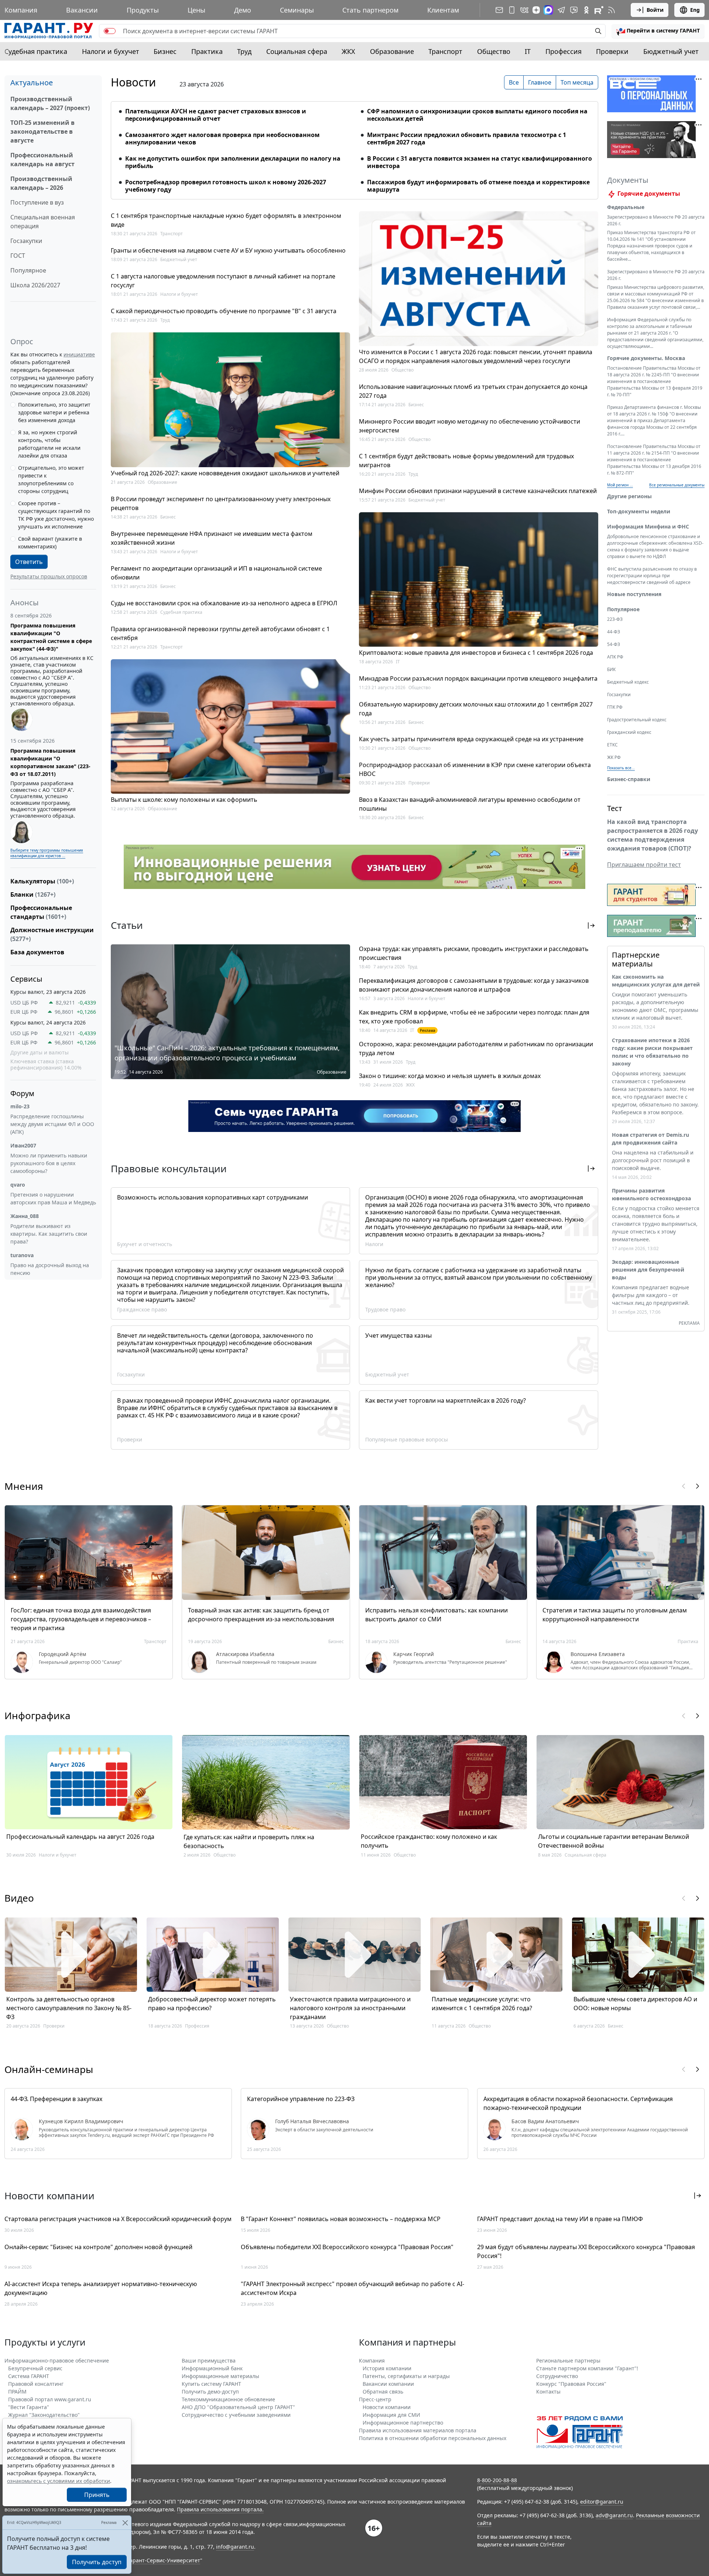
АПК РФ (615, 657)
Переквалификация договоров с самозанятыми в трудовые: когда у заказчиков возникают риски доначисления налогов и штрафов (474, 985)
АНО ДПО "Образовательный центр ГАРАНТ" (238, 2407)
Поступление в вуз (37, 202)
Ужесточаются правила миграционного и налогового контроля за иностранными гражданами (350, 2008)
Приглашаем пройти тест (644, 865)
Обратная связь (383, 2392)
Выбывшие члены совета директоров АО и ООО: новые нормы (635, 2004)
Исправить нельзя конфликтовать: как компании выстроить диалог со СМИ (436, 1615)
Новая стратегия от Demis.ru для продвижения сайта (650, 1139)
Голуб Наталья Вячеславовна (312, 2121)
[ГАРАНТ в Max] (548, 10)
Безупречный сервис (35, 2368)
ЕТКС (612, 745)
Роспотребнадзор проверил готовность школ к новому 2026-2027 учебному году (226, 186)
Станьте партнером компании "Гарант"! (587, 2368)
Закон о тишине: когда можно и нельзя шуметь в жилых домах (450, 1076)
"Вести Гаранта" (29, 2407)
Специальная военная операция (43, 222)
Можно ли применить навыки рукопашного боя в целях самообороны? (49, 1163)
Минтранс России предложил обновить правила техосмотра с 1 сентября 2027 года (467, 138)
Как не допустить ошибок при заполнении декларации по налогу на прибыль (233, 162)
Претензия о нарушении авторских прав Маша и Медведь (53, 1198)
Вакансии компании (388, 2384)
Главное (540, 82)
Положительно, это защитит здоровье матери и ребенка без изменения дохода (54, 412)
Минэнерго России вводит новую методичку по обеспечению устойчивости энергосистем (470, 426)
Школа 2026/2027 (35, 285)
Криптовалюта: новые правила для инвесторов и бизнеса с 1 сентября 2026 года (476, 653)
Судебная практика (36, 51)
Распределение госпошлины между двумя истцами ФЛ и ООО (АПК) (52, 1124)
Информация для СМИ (391, 2415)
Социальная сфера (297, 51)
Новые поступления (634, 594)
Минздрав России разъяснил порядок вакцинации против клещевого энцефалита (478, 678)
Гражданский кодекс (629, 732)
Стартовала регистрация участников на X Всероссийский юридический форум (118, 2219)
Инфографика (37, 1715)
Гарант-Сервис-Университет (164, 2560)
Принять (97, 2495)
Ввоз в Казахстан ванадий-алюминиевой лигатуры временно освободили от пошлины (470, 804)
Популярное (28, 270)
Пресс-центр (375, 2399)
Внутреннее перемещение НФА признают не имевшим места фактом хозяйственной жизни (212, 538)
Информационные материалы (220, 2376)
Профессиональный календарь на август (42, 160)
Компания (21, 10)
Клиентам (443, 10)
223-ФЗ (615, 619)
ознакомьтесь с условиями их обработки (59, 2481)
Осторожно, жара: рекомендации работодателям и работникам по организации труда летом (476, 1048)
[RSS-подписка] (612, 10)
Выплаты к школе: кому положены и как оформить (184, 800)
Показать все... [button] (621, 768)
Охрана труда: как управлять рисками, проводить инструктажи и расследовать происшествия (474, 953)
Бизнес (165, 51)
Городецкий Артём (62, 1654)
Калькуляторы (42, 881)
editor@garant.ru (602, 2502)
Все (514, 82)
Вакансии (82, 10)
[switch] (110, 31)
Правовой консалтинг (36, 2384)
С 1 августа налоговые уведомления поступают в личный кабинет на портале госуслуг (223, 281)
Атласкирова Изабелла (245, 1654)
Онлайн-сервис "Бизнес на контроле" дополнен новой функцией (98, 2247)
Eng (695, 10)
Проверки (612, 51)
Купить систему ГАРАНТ (211, 2384)
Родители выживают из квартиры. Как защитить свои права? (49, 1234)
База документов (37, 952)
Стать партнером (370, 10)
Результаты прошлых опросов (49, 576)
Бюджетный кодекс (628, 682)
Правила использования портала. (220, 2509)
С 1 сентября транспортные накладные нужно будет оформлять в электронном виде (226, 220)
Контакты (548, 2392)
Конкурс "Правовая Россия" (571, 2384)
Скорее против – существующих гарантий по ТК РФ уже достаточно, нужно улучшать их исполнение (56, 515)
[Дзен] (536, 10)
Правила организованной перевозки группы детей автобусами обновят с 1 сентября (220, 633)
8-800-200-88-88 (497, 2480)
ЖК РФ (614, 757)
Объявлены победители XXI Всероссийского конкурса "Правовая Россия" (347, 2247)
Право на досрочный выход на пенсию (50, 1269)
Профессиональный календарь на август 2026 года (80, 1837)
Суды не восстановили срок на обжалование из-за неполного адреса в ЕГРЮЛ (224, 603)
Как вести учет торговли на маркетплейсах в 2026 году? (446, 1400)
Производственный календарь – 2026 (41, 183)
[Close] (125, 2523)
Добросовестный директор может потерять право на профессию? (212, 2004)
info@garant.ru (235, 2547)
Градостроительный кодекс (637, 720)
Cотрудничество (557, 2376)
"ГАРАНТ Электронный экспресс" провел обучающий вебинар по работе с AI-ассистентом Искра (352, 2288)
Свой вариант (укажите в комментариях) (50, 543)
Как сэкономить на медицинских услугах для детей (656, 981)
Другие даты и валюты (40, 1053)
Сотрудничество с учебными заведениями (236, 2415)
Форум (22, 1093)
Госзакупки (26, 241)
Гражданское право (142, 1309)
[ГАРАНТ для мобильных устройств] (512, 10)
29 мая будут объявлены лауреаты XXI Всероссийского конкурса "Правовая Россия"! (586, 2251)
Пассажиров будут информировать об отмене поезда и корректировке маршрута (478, 186)
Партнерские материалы (636, 959)
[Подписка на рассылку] (499, 10)
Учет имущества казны (398, 1335)
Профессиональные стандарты (41, 912)
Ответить (29, 562)
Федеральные (626, 207)
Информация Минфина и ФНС (648, 526)
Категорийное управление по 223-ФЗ (301, 2099)
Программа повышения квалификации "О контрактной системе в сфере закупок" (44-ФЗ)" (51, 637)
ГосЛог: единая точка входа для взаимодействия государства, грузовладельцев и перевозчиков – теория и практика (81, 1619)
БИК (611, 669)
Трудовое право (385, 1309)
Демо (243, 10)
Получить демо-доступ (210, 2392)
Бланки (33, 894)
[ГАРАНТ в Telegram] (561, 10)
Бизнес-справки (629, 779)
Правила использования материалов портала (418, 2430)
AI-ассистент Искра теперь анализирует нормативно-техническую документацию (101, 2288)
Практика (207, 51)
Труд (244, 51)
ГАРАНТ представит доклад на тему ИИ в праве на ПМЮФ (560, 2219)
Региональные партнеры (568, 2361)
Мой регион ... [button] (620, 485)
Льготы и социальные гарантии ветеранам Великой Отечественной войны (614, 1841)
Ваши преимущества (209, 2361)
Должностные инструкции (52, 934)
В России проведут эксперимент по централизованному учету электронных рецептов (221, 503)
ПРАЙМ (17, 2392)
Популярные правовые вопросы (407, 1439)
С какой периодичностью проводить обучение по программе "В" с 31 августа (224, 311)
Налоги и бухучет (111, 51)
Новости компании (387, 2407)
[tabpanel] (354, 146)
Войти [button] (655, 10)
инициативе (79, 354)
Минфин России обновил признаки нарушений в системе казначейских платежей (478, 491)
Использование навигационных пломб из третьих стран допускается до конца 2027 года (473, 391)
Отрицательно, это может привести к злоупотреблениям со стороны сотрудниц (51, 479)
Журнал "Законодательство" (44, 2415)
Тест (615, 808)
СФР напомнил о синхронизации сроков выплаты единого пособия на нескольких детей (477, 115)
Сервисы (26, 979)
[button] (658, 31)
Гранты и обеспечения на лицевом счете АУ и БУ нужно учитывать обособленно (228, 250)
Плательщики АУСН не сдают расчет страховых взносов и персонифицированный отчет (216, 115)
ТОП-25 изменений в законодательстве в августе (42, 131)
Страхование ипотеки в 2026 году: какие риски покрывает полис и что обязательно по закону (652, 1052)
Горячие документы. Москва (646, 358)
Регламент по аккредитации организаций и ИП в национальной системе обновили (216, 573)
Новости (133, 82)
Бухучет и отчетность (145, 1244)
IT (528, 51)
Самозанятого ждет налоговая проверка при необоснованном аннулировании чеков (222, 138)
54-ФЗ (614, 644)
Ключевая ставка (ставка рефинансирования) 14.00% (46, 1065)
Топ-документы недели (639, 511)
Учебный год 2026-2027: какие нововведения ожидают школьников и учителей (225, 473)
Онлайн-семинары (49, 2069)
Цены (196, 10)
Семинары (297, 10)
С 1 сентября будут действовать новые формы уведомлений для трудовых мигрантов (466, 461)
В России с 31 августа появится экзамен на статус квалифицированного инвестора (479, 162)
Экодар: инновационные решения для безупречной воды (648, 1270)
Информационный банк (212, 2368)
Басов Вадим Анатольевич (545, 2121)
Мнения (24, 1486)
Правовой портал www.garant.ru (50, 2399)
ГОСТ (18, 256)
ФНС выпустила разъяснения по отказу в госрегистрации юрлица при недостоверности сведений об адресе (652, 576)
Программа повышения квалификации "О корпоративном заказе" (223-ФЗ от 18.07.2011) (50, 762)
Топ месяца (577, 82)
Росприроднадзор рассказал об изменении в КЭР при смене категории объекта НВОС (475, 769)
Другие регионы (629, 496)
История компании (387, 2368)
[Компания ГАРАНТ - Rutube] (599, 10)
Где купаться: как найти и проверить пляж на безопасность (249, 1841)
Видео (19, 1898)
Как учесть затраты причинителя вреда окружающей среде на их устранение (471, 739)
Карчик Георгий (414, 1654)
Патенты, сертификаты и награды (406, 2376)
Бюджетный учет (671, 51)
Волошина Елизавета (598, 1654)
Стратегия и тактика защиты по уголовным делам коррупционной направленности (615, 1615)
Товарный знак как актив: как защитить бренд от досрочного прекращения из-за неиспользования (261, 1615)
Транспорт (445, 51)
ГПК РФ (615, 707)
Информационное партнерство (403, 2423)
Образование (392, 51)
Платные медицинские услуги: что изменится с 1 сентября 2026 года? (482, 2004)
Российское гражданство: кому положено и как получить (429, 1841)
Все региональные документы (677, 485)
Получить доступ (97, 2562)
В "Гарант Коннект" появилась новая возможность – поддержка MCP (341, 2219)
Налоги (374, 1244)
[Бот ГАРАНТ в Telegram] (574, 10)
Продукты (143, 10)
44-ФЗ (614, 632)
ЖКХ (348, 51)
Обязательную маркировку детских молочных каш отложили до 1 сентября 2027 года (476, 709)
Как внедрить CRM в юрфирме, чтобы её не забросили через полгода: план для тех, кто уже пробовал (474, 1017)
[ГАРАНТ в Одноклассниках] (586, 10)
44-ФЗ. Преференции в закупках (56, 2099)
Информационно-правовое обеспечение (57, 2361)
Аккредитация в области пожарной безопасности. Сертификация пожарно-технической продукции (578, 2103)
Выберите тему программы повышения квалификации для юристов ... (47, 853)
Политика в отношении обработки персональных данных (433, 2438)
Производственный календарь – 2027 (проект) (50, 103)
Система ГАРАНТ (29, 2376)
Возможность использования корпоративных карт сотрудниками (213, 1197)
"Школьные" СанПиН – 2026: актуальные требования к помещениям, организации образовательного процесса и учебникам (227, 1053)
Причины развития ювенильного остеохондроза (651, 1194)
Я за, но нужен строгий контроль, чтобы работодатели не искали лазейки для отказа (49, 444)
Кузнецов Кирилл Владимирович (81, 2121)
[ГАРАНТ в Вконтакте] (524, 10)
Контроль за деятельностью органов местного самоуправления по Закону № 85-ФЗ (69, 2008)
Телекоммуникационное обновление (228, 2399)
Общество (494, 51)
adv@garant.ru (614, 2515)
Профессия (564, 51)
